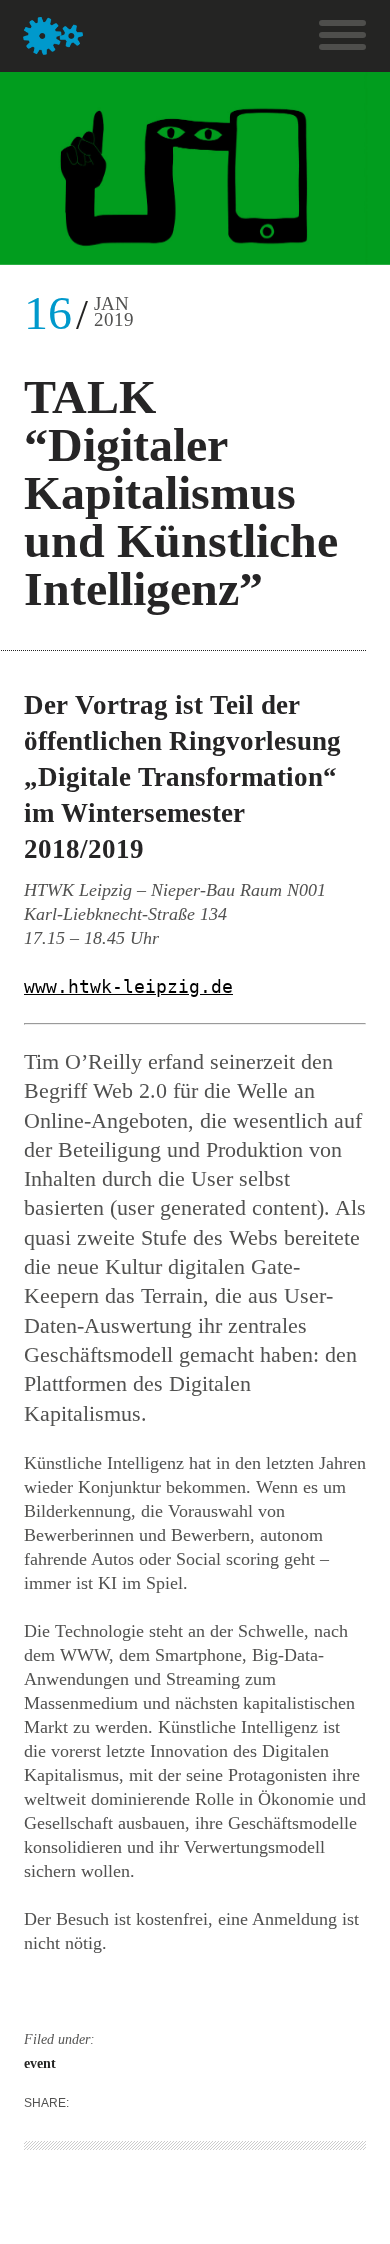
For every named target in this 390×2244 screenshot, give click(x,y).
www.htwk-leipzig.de (128, 986)
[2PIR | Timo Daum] (53, 36)
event (40, 2063)
